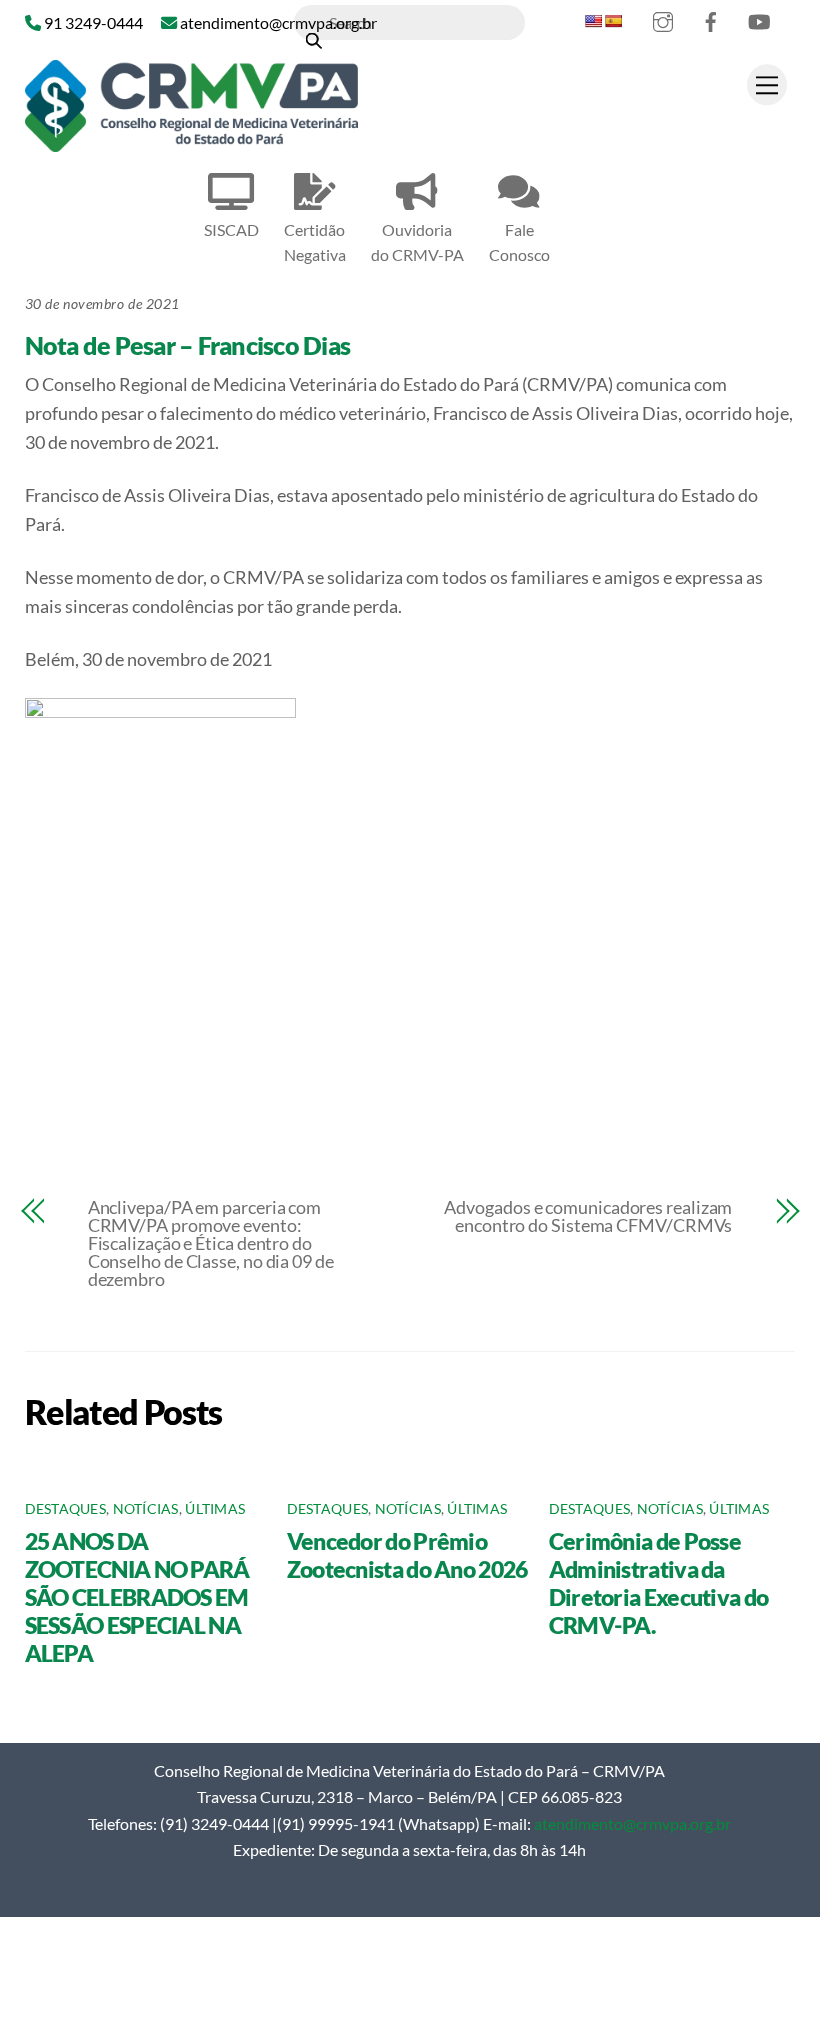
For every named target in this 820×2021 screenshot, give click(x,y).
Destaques (65, 1509)
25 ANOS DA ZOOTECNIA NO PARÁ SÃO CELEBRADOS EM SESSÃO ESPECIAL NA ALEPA (137, 1597)
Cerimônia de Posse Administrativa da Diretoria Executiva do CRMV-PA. (659, 1583)
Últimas (215, 1509)
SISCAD (231, 229)
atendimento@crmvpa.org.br (632, 1823)
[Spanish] (613, 21)
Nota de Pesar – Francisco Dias (188, 345)
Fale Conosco (519, 242)
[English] (593, 21)
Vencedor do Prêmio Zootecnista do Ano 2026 (407, 1555)
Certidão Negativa (315, 242)
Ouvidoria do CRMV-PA (417, 242)
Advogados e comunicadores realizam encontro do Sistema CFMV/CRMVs (588, 1216)
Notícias (146, 1509)
